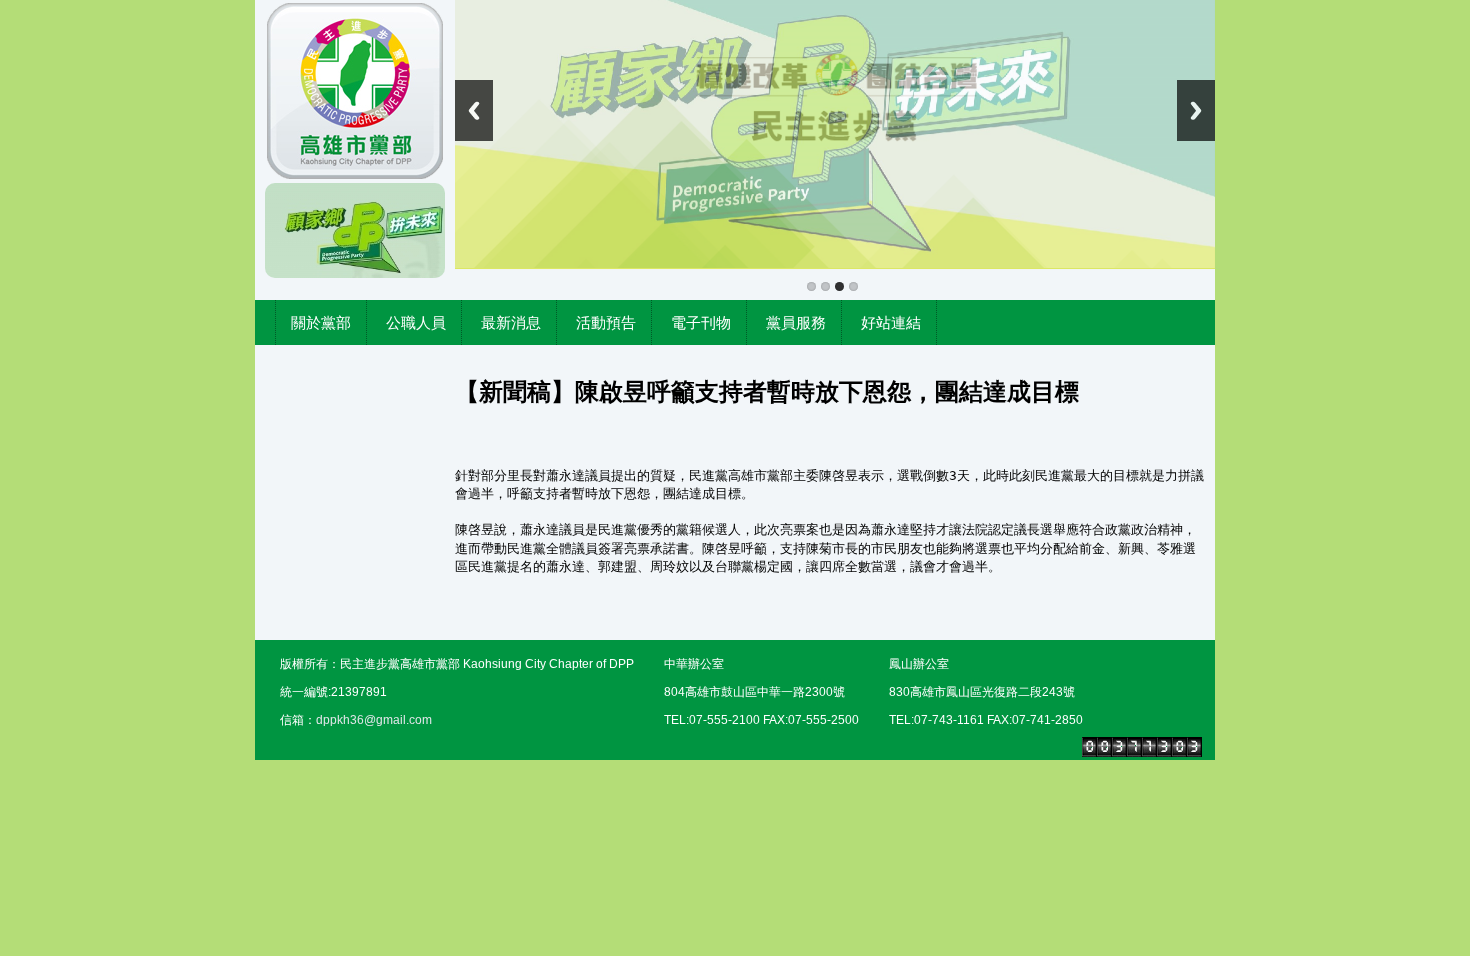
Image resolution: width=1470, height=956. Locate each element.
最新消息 (511, 322)
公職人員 (416, 322)
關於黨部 (321, 322)
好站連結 (891, 322)
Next (1196, 110)
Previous (474, 110)
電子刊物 (701, 322)
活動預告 (606, 322)
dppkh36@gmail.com (374, 720)
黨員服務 (796, 322)
